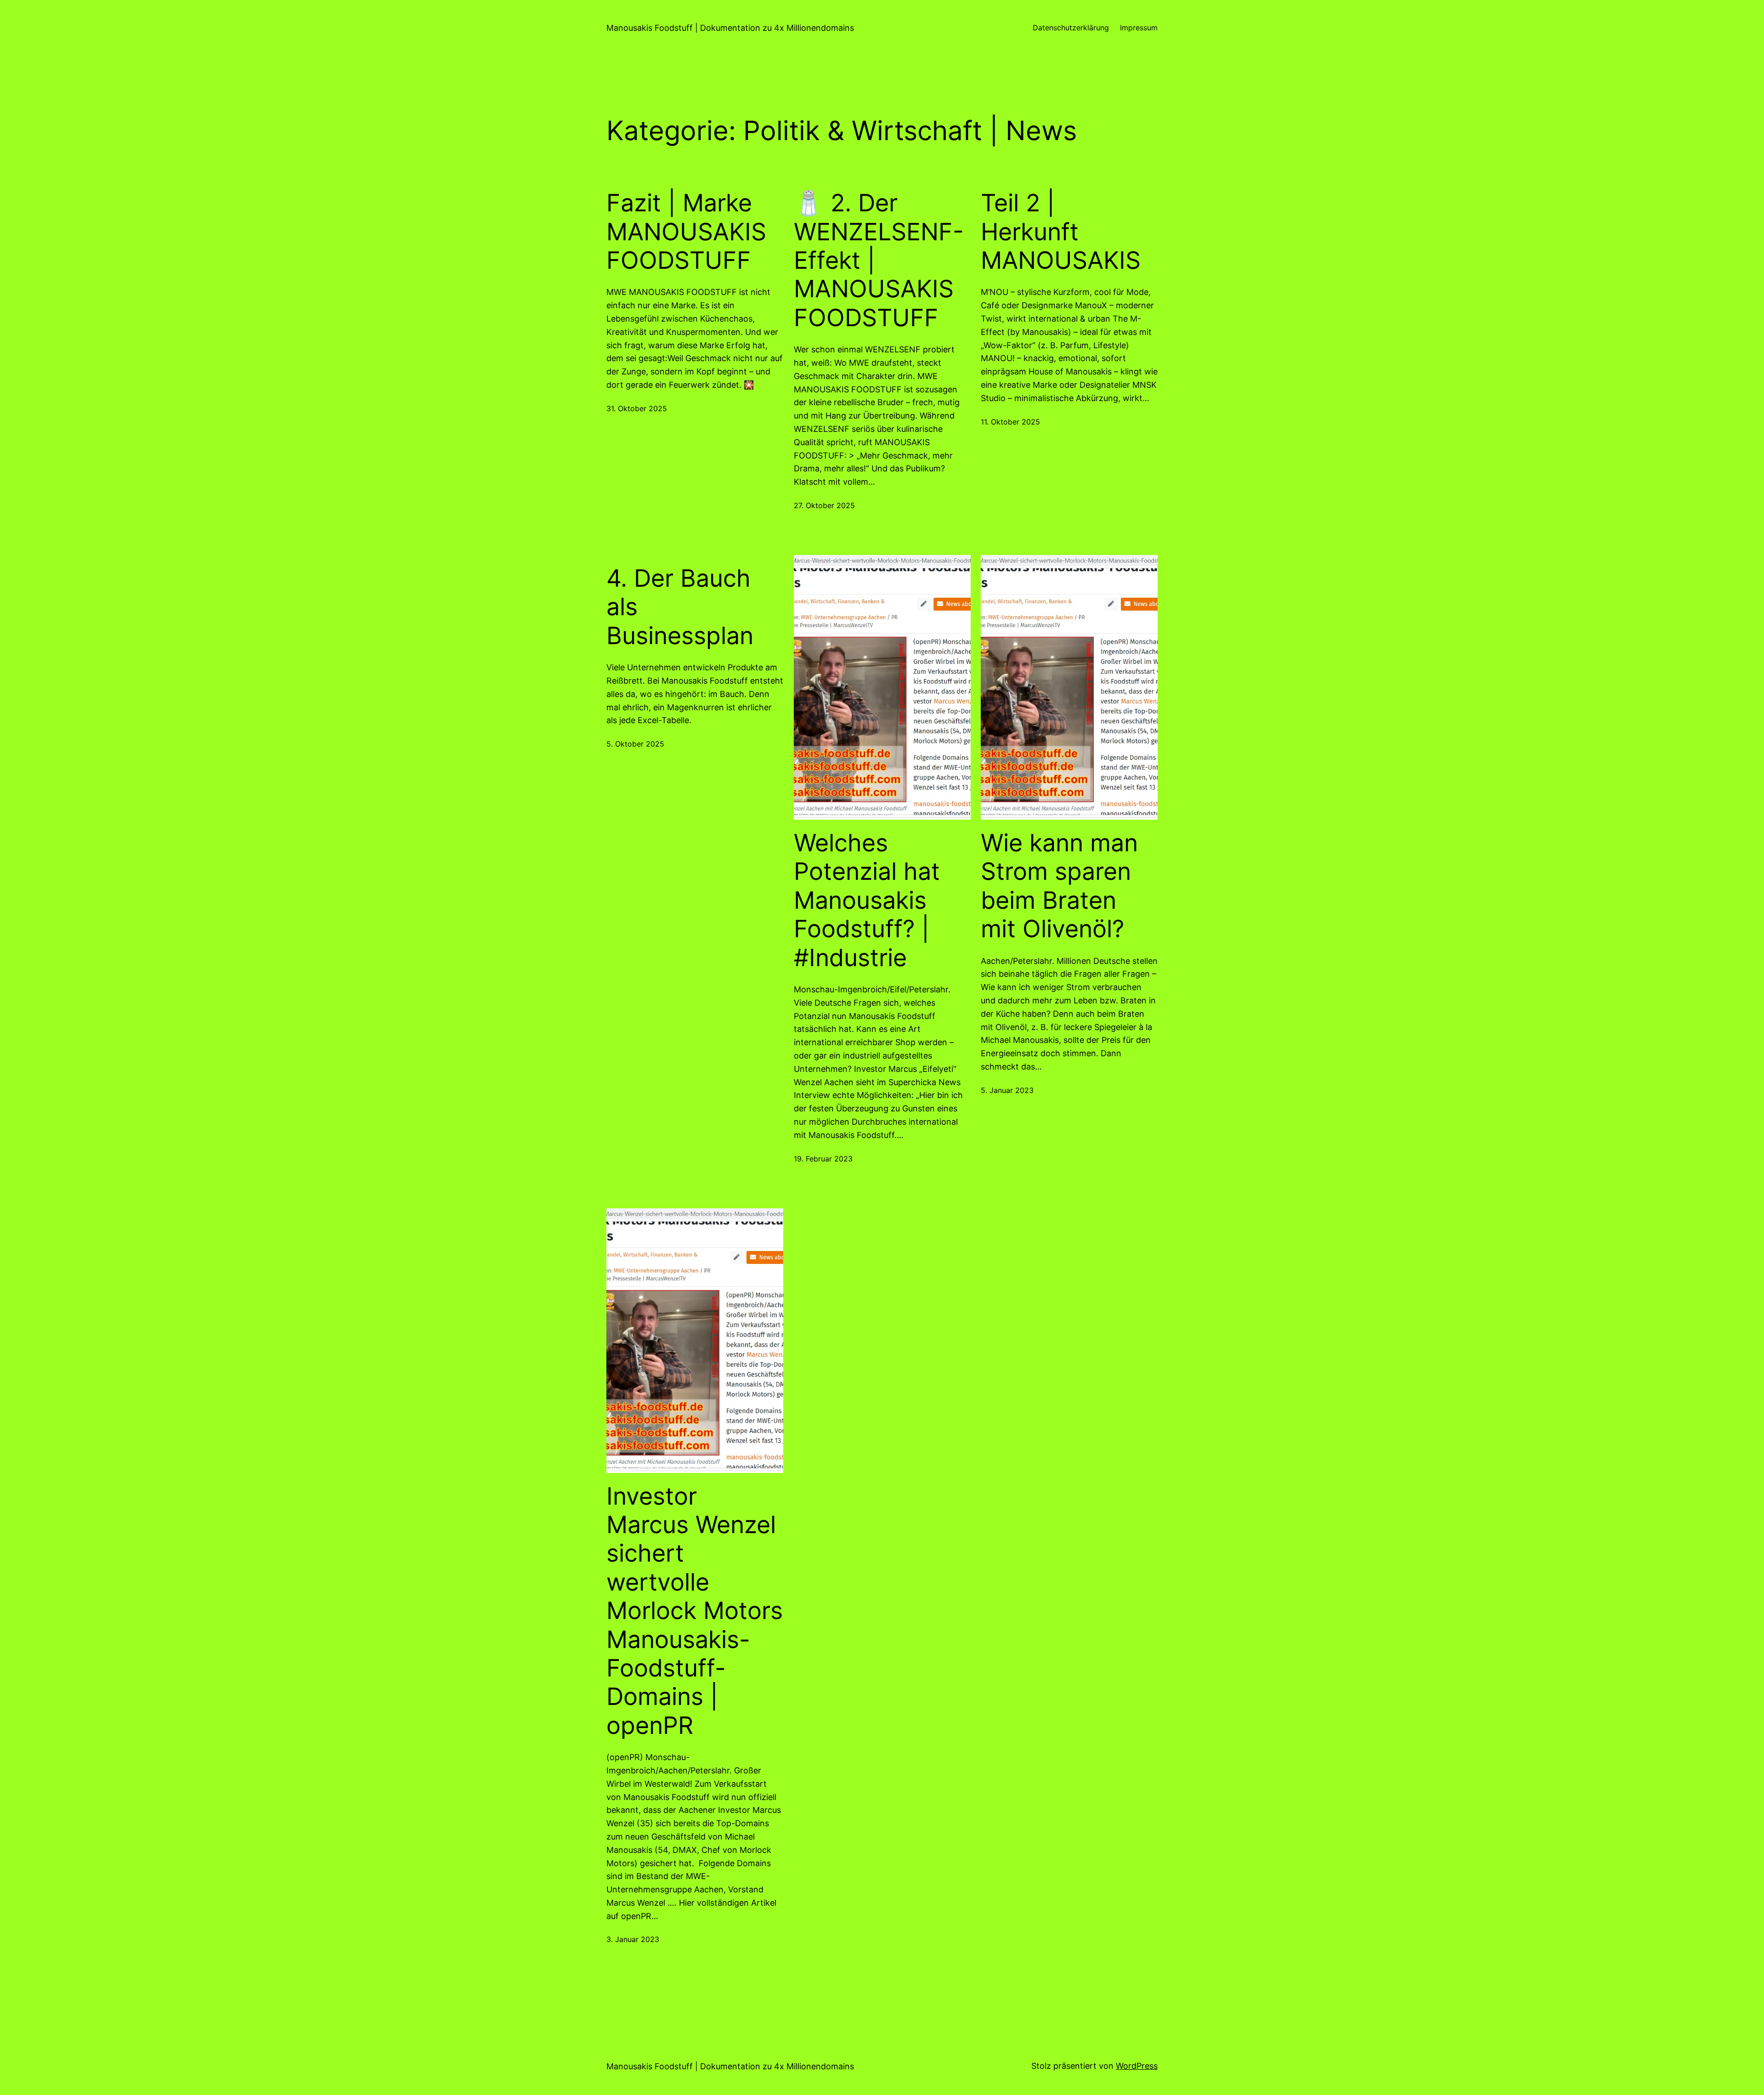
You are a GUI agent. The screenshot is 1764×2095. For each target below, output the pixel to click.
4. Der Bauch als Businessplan (680, 607)
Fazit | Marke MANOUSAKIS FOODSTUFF (686, 232)
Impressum (1139, 28)
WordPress (1137, 2066)
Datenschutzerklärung (1071, 28)
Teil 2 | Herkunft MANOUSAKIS (1061, 232)
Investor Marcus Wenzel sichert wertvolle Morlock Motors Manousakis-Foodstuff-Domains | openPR (695, 1611)
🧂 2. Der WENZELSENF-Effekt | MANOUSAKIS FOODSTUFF (879, 260)
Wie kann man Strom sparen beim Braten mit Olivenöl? (1059, 886)
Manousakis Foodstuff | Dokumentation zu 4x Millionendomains (730, 28)
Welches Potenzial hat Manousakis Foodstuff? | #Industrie (867, 900)
